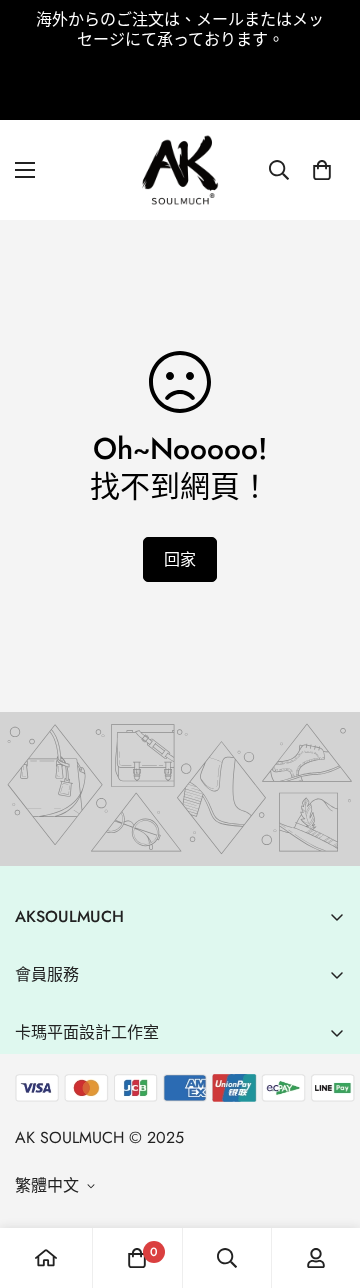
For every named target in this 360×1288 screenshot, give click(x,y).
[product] (46, 1258)
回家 (180, 559)
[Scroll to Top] (324, 1182)
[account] (316, 1258)
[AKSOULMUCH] (180, 170)
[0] (322, 170)
